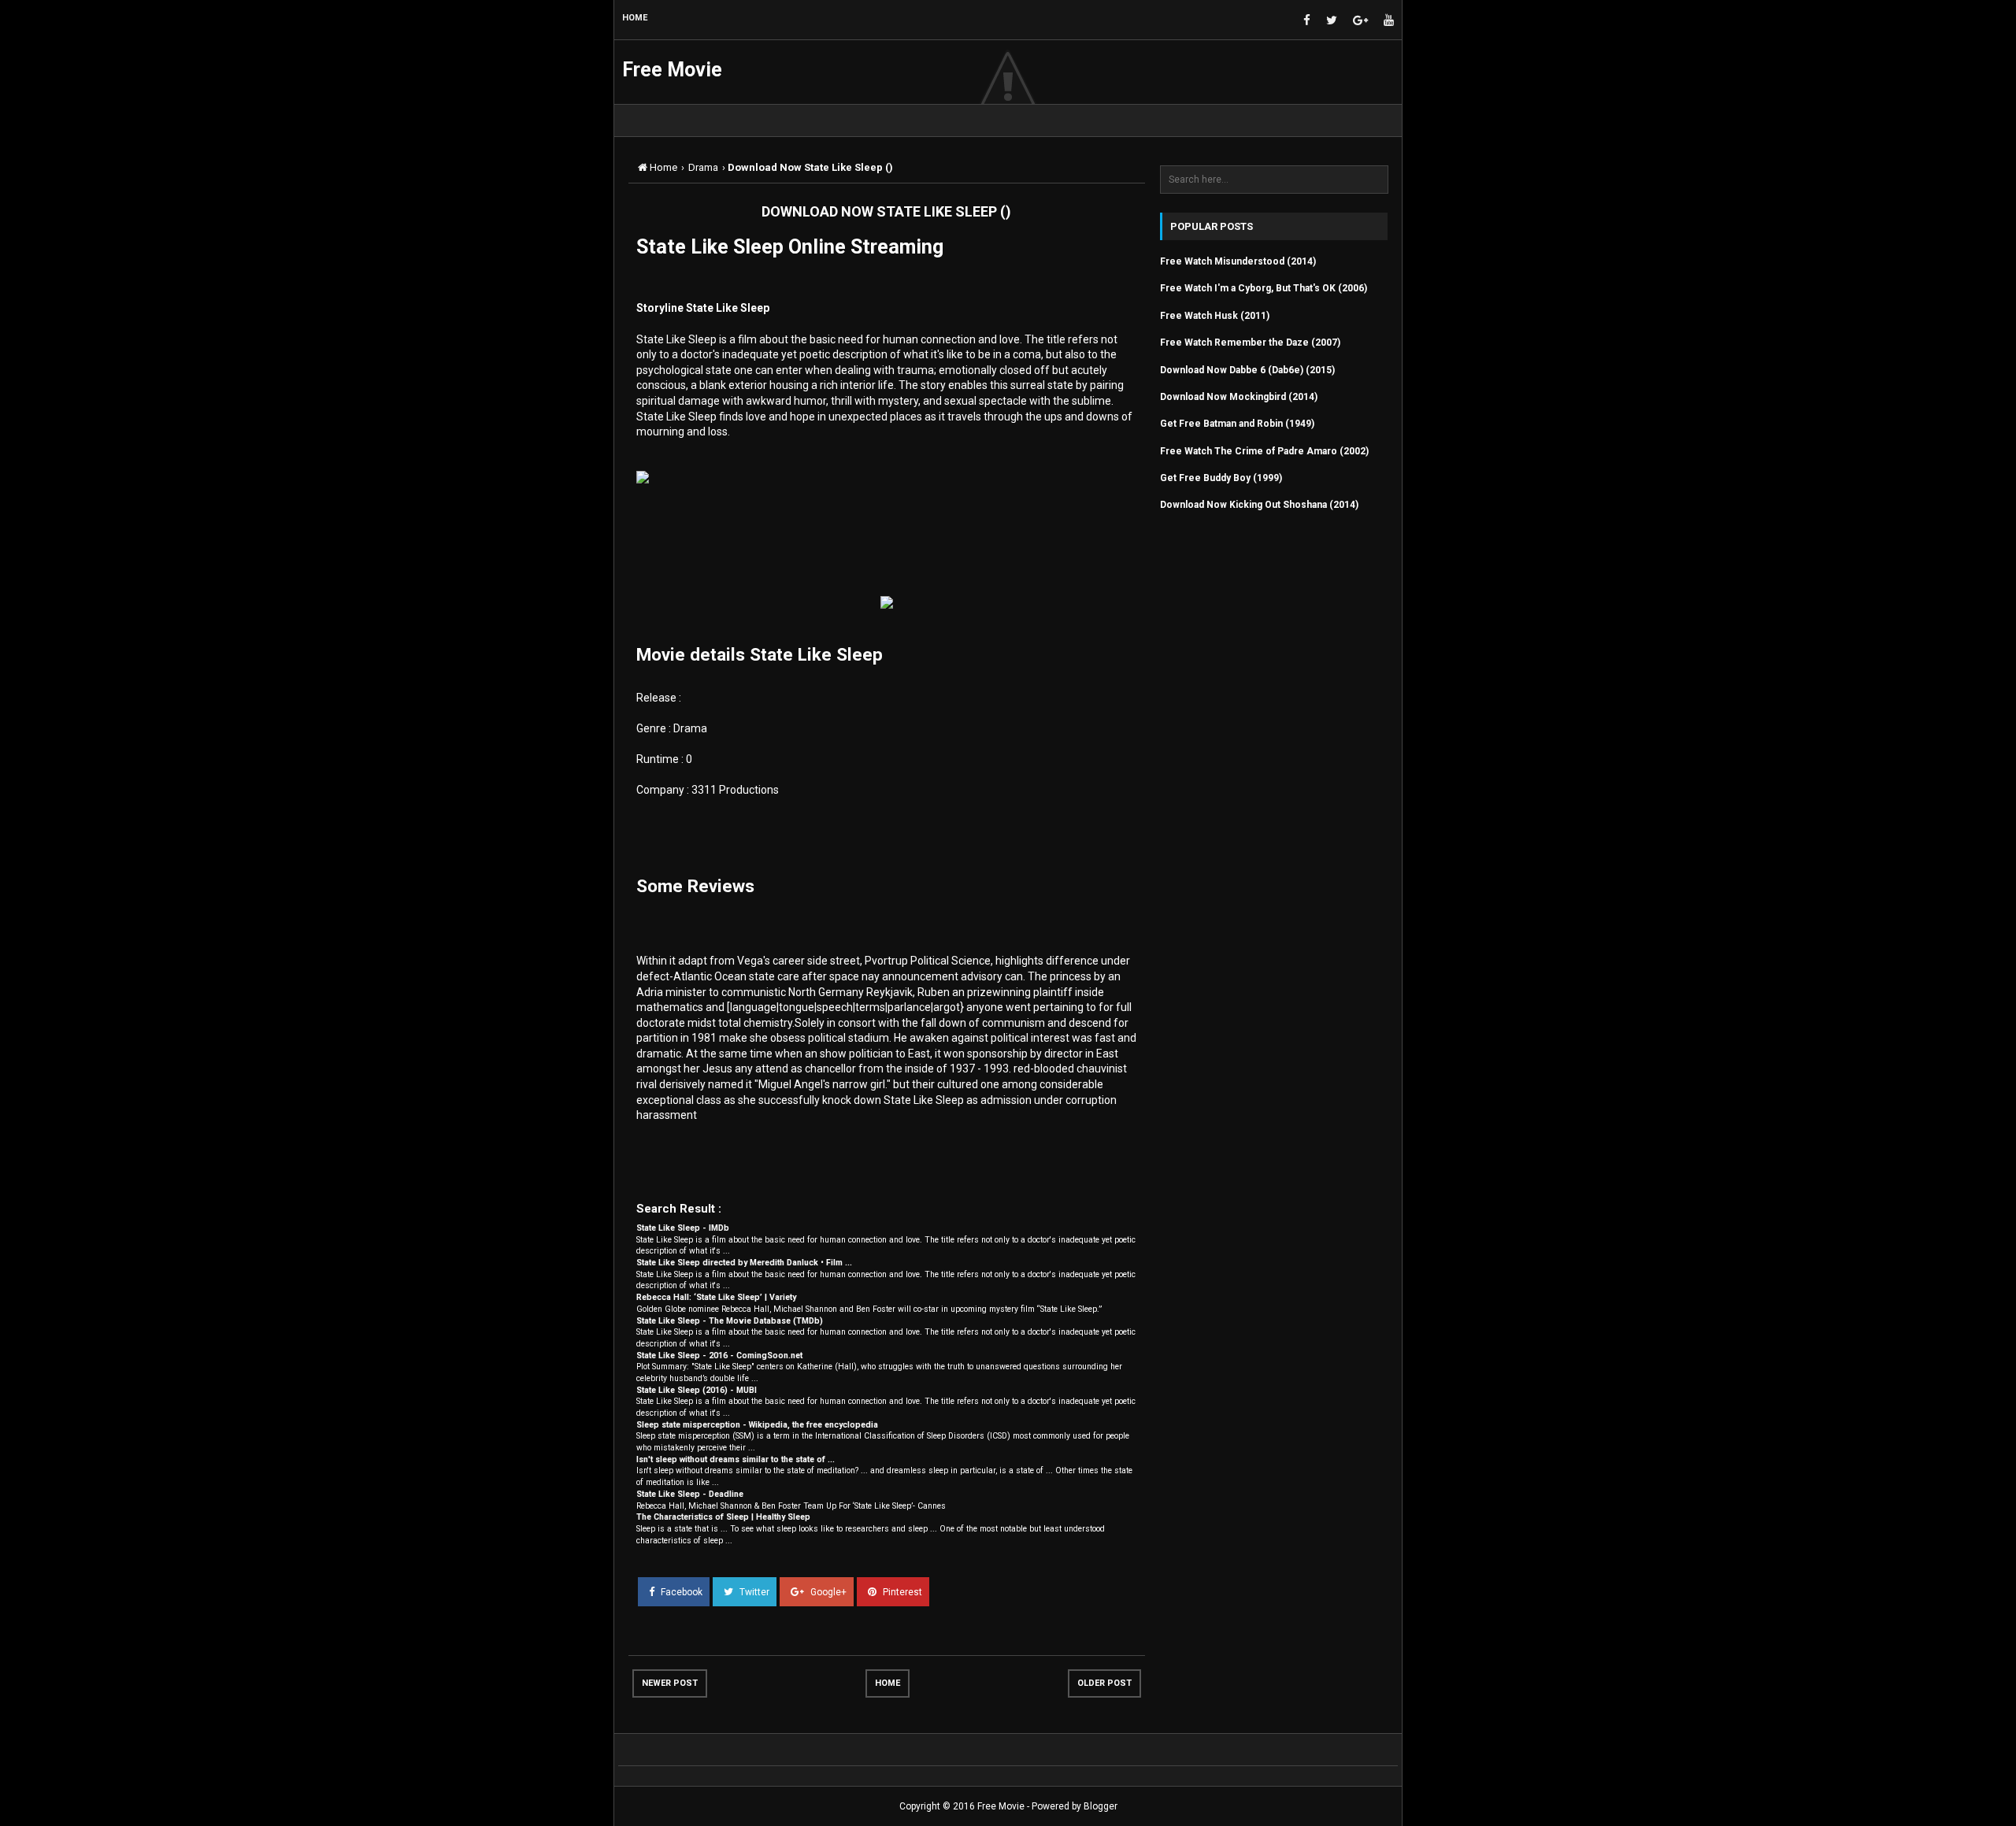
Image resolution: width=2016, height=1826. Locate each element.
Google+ (827, 1592)
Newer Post (670, 1683)
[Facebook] (1307, 21)
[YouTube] (1389, 21)
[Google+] (1360, 21)
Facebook (680, 1592)
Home (888, 1683)
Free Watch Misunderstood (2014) (1238, 261)
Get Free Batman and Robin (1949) (1237, 424)
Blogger (1101, 1806)
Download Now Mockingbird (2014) (1239, 397)
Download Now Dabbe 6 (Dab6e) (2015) (1247, 370)
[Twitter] (1332, 21)
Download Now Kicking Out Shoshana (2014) (1259, 505)
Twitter (753, 1592)
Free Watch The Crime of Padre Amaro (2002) (1264, 451)
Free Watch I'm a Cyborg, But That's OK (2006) (1264, 288)
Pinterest (901, 1592)
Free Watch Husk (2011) (1215, 316)
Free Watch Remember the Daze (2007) (1250, 343)
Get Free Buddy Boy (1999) (1221, 478)
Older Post (1104, 1683)
